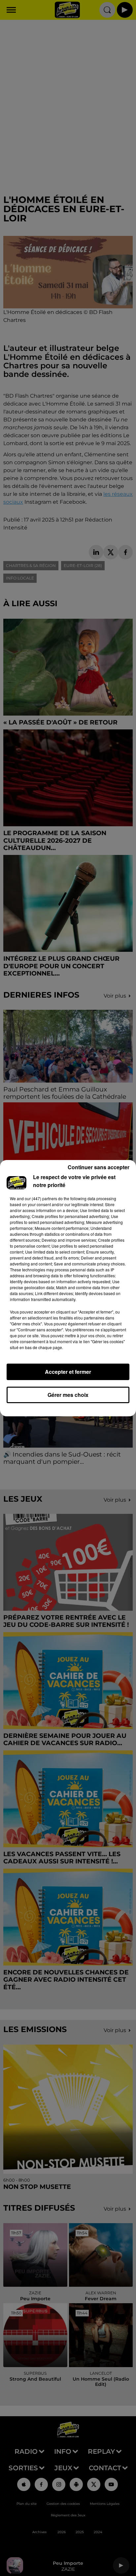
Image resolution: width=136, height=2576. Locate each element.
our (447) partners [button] (41, 1198)
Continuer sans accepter (99, 1167)
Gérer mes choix (68, 1395)
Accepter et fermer (68, 1372)
